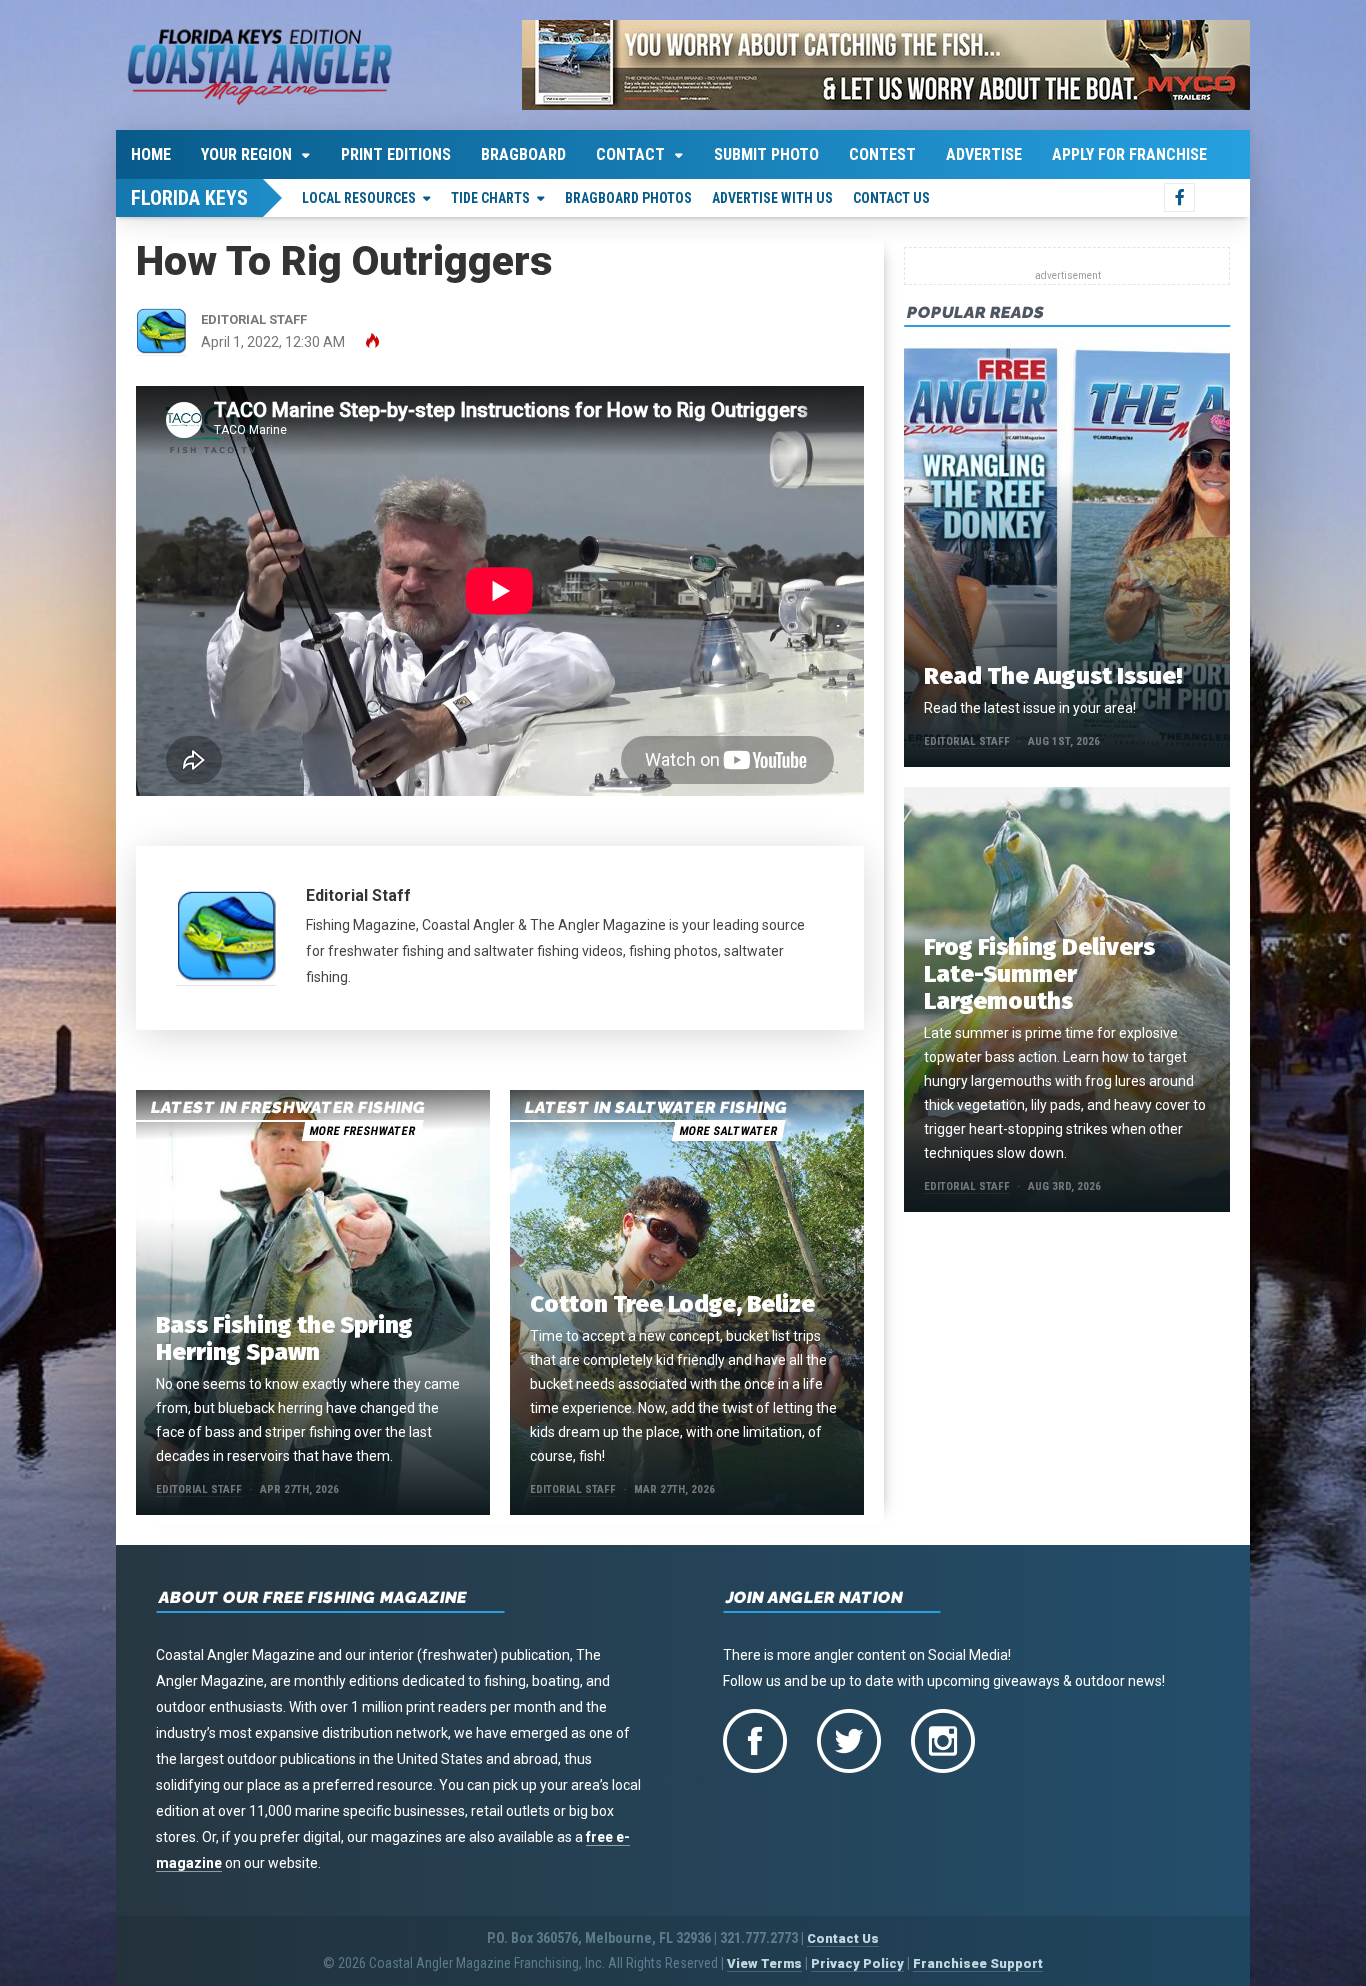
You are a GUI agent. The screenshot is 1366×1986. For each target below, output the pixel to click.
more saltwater (728, 1131)
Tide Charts (490, 198)
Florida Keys (189, 198)
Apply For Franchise (1129, 154)
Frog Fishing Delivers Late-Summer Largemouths (1039, 974)
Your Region (246, 154)
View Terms (764, 1963)
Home (151, 154)
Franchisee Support (978, 1963)
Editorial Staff (358, 895)
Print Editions (396, 154)
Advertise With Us (772, 198)
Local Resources (359, 198)
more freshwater (362, 1131)
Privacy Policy (857, 1963)
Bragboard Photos (628, 198)
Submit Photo (766, 154)
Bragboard (523, 154)
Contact (630, 154)
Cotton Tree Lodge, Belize (672, 1304)
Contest (882, 154)
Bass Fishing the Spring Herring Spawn (284, 1338)
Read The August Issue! (1053, 676)
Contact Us (891, 198)
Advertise (984, 154)
